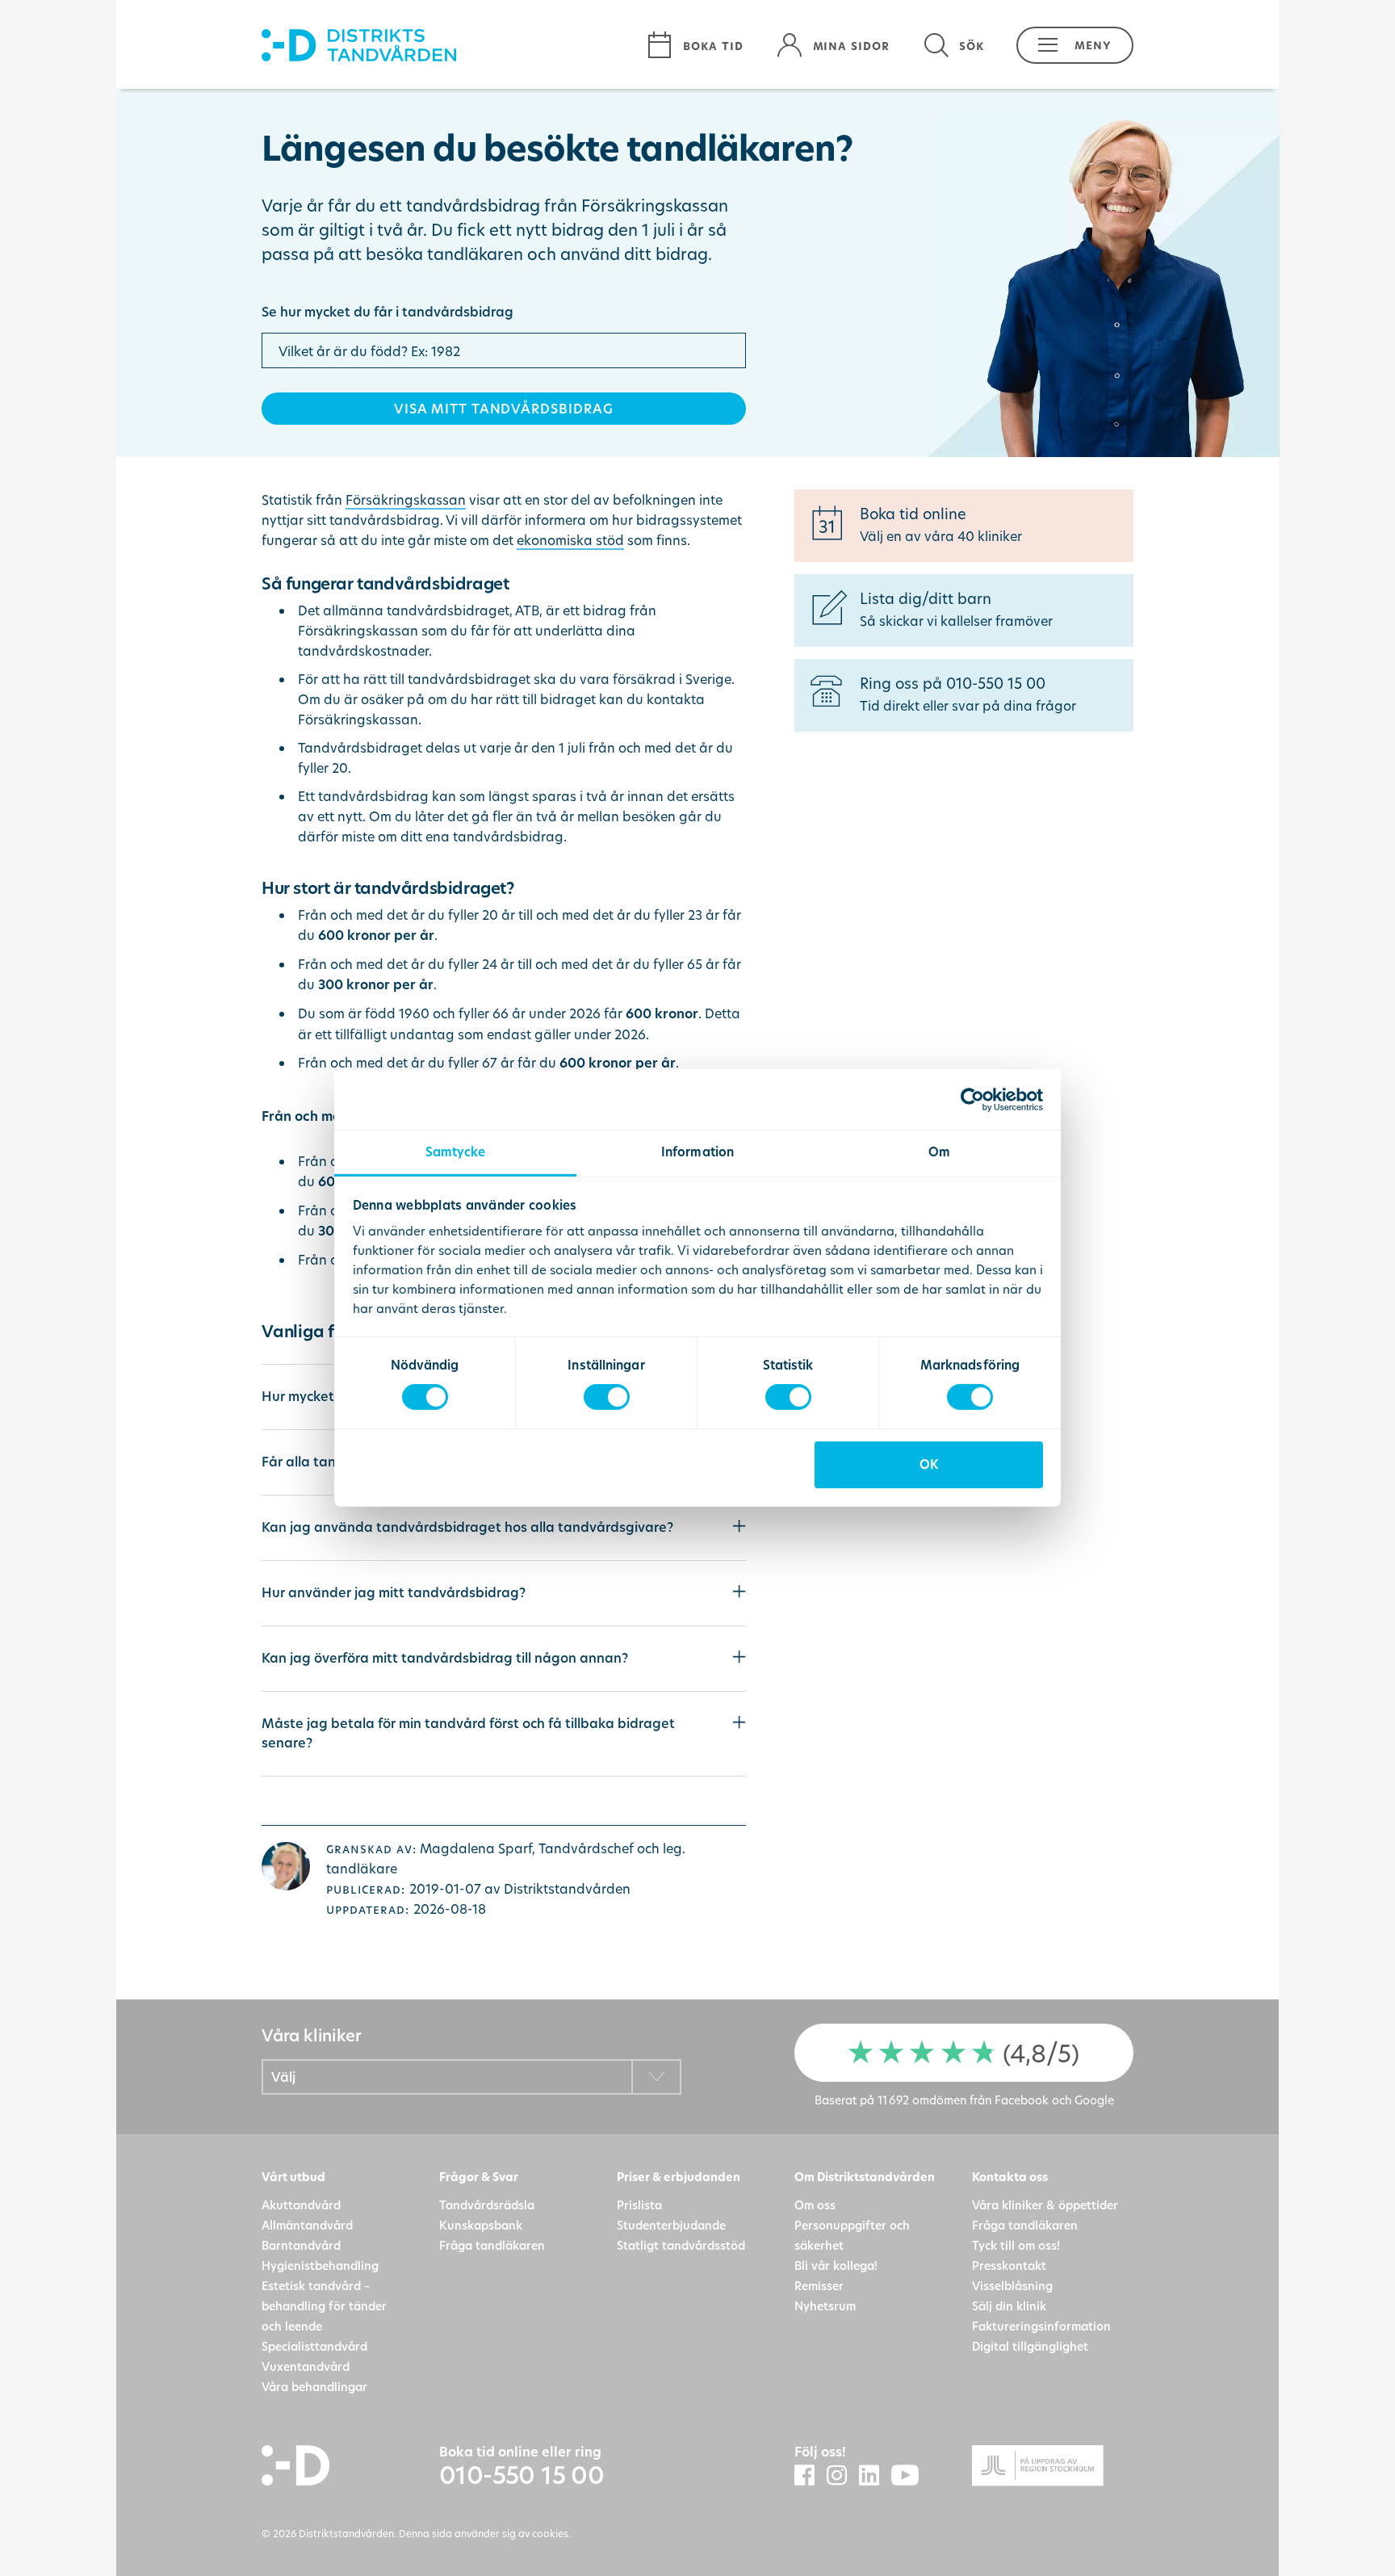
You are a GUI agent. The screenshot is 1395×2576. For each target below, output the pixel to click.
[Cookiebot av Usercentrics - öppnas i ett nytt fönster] (972, 1099)
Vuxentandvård (306, 2366)
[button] (1067, 45)
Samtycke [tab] (456, 1152)
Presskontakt (1009, 2266)
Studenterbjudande (671, 2225)
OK (929, 1464)
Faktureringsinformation (1041, 2326)
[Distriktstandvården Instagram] (843, 2476)
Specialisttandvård (314, 2346)
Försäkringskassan (406, 499)
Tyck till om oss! (1016, 2245)
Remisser (819, 2286)
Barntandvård (301, 2245)
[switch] (607, 1397)
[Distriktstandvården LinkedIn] (875, 2476)
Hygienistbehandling (320, 2266)
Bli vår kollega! (836, 2266)
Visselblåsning (1012, 2286)
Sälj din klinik (1009, 2306)
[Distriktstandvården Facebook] (811, 2476)
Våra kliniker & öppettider (1045, 2205)
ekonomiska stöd (570, 540)
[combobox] (471, 2077)
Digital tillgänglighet (1030, 2346)
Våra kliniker (311, 2035)
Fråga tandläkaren (492, 2245)
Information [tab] (697, 1152)
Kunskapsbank (481, 2225)
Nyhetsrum (825, 2306)
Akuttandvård (301, 2205)
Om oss (815, 2205)
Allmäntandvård (307, 2225)
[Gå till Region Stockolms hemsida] (1053, 2468)
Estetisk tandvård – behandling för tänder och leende (324, 2306)
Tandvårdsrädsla (487, 2205)
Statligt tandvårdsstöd (681, 2245)
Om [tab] (939, 1152)
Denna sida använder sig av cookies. (485, 2533)
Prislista (639, 2205)
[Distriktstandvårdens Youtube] (911, 2476)
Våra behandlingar (314, 2387)
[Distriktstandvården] (446, 45)
